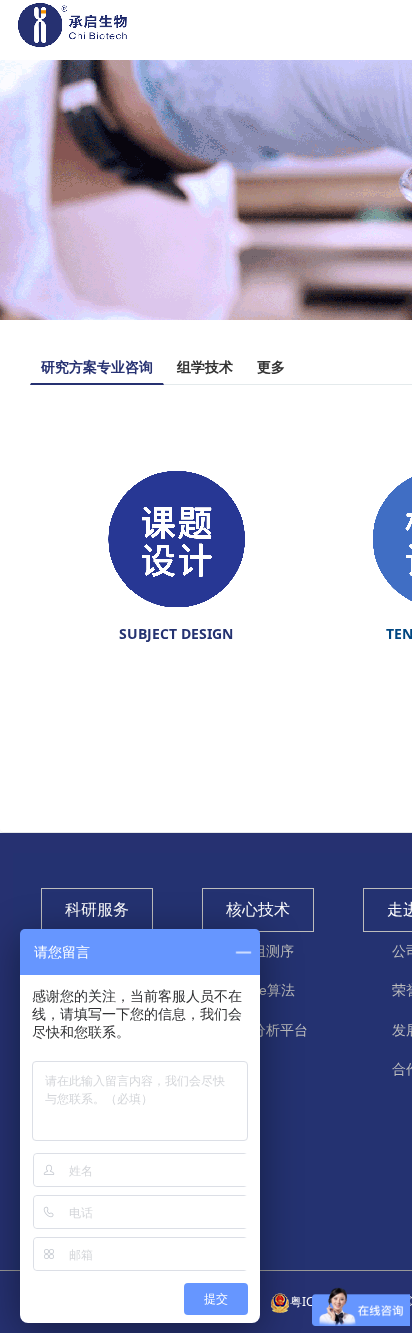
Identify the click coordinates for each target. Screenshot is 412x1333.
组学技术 (205, 366)
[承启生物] (72, 33)
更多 (271, 366)
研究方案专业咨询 (97, 366)
